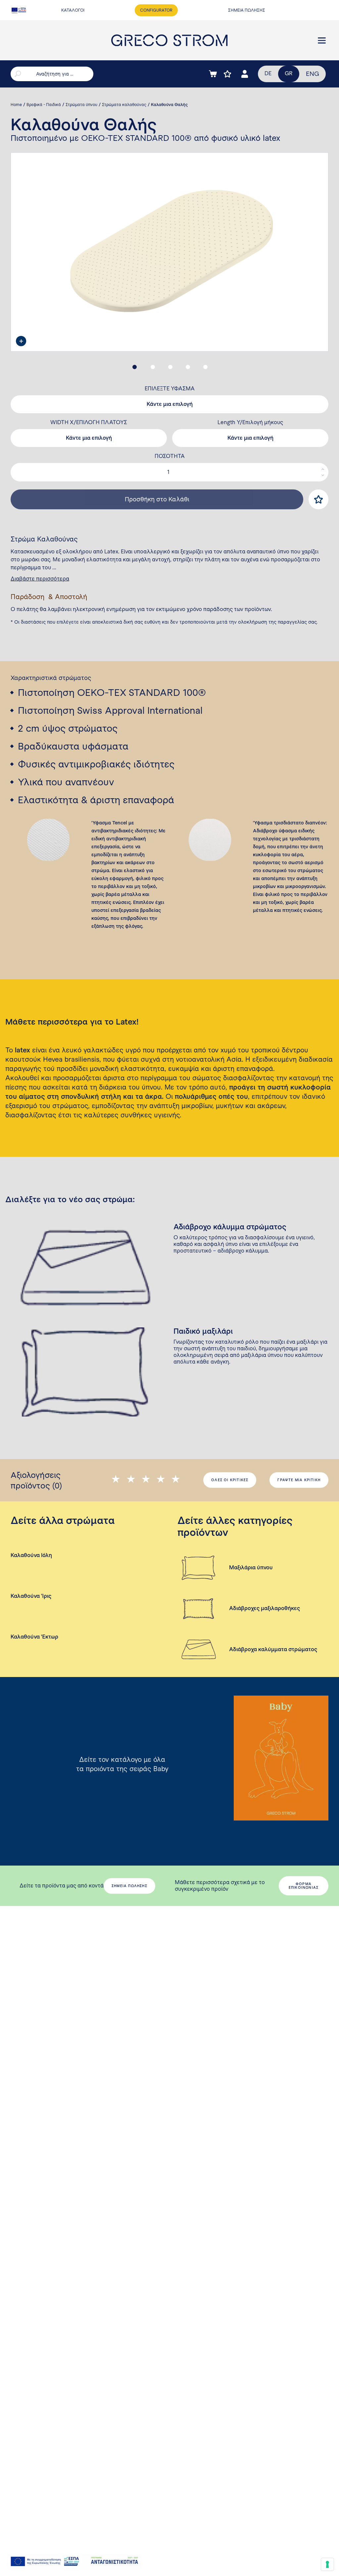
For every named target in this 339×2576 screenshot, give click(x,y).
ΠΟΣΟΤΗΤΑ (170, 456)
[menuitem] (313, 74)
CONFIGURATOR (156, 10)
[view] (21, 341)
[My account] (245, 74)
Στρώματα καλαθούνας (124, 105)
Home (16, 105)
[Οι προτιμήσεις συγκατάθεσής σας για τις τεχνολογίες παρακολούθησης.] (327, 2564)
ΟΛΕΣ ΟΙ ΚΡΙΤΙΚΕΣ (230, 1480)
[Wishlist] (227, 74)
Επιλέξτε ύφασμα (170, 389)
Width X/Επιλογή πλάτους (89, 422)
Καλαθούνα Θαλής (169, 105)
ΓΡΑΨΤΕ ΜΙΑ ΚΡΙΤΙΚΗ (299, 1480)
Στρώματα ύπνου (81, 105)
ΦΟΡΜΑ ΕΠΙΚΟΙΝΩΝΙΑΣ (304, 1886)
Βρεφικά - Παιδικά (44, 105)
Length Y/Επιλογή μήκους (250, 422)
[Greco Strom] (169, 40)
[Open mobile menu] (322, 40)
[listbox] (169, 404)
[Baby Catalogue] (281, 1758)
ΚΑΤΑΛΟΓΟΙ (73, 10)
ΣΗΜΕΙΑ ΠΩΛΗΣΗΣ (247, 10)
